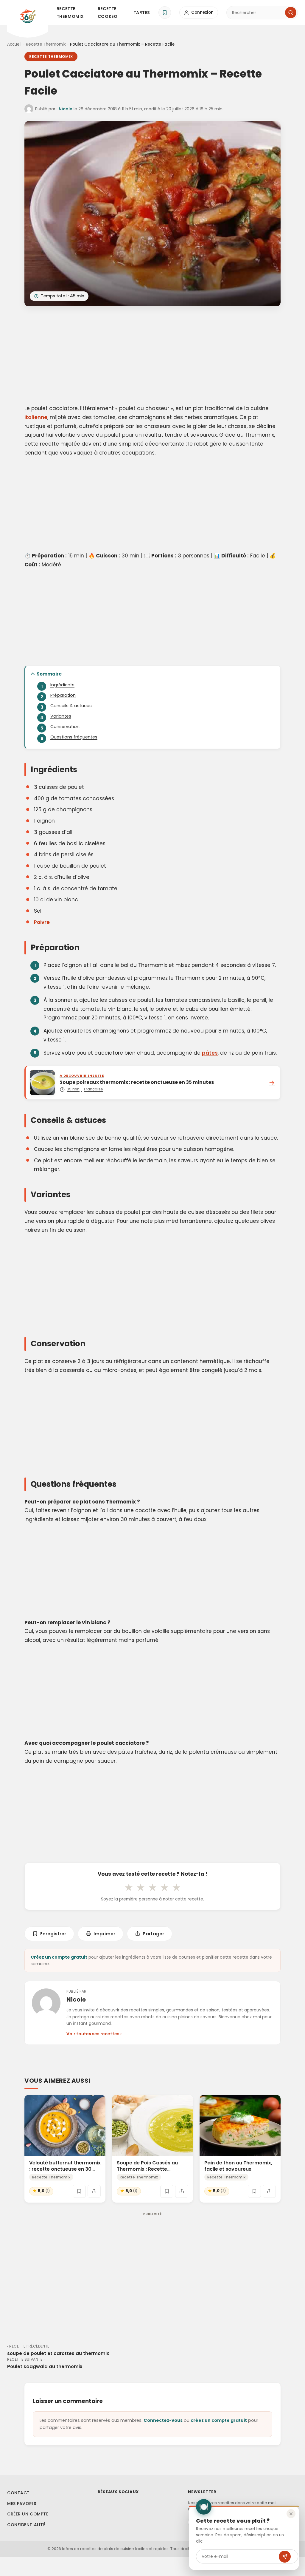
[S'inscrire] (285, 2557)
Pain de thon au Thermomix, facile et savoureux (238, 2166)
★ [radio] (129, 1887)
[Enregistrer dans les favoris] (79, 2191)
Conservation (65, 727)
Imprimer (104, 1934)
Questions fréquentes (74, 737)
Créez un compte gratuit (59, 1957)
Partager (153, 1934)
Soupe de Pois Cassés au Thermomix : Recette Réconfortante (147, 2169)
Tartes (142, 13)
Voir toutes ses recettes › (94, 2034)
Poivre (42, 922)
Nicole (66, 109)
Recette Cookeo (108, 13)
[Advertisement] (152, 356)
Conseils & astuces (71, 706)
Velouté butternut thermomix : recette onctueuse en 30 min (65, 2169)
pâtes (210, 1053)
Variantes (61, 716)
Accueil (14, 44)
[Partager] (94, 2191)
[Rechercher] (291, 13)
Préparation (63, 695)
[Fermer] (291, 2514)
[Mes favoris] (165, 13)
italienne (36, 417)
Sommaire (49, 674)
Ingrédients (62, 685)
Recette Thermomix (70, 13)
